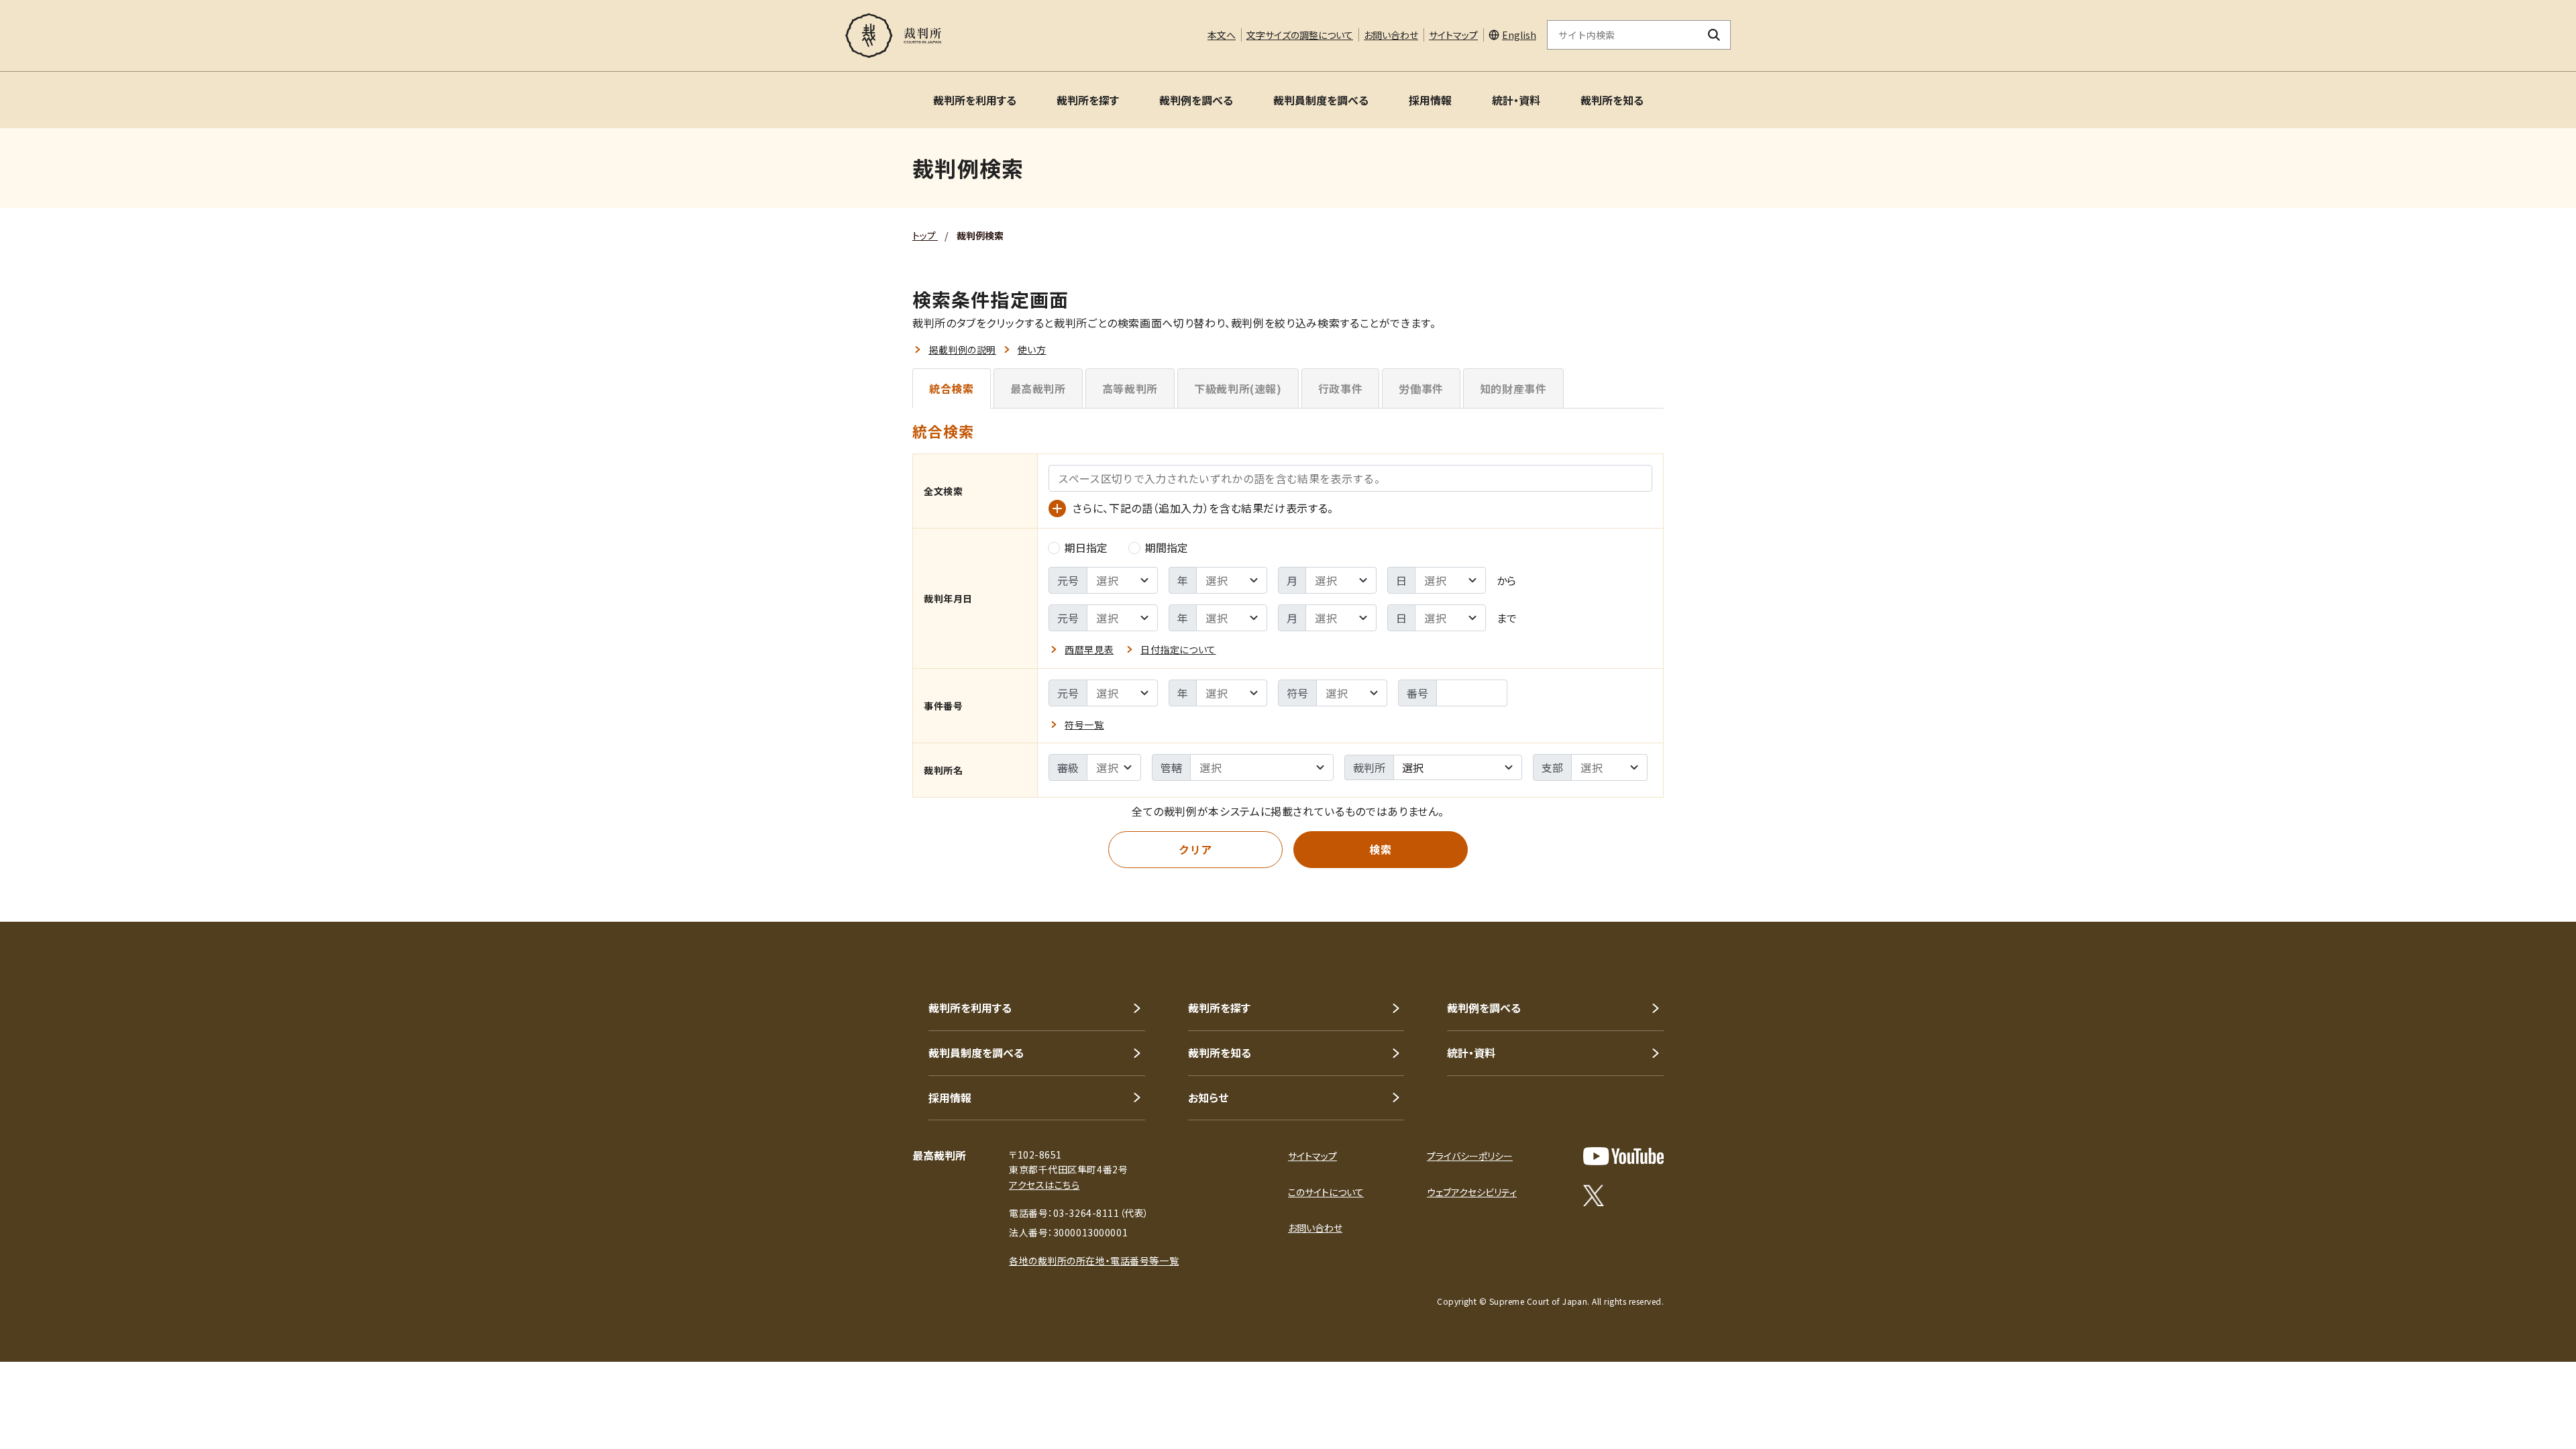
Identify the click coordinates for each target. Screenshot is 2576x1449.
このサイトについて (1326, 1192)
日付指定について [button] (1178, 649)
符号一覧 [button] (1084, 724)
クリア (1195, 849)
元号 (1068, 580)
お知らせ (1208, 1097)
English (1519, 35)
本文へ (1222, 35)
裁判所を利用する (975, 100)
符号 (1297, 693)
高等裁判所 (1130, 388)
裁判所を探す (1088, 100)
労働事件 (1421, 388)
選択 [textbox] (1413, 767)
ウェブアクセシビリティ (1472, 1192)
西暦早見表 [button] (1089, 649)
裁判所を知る (1612, 100)
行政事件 (1341, 388)
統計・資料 (1516, 100)
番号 (1417, 693)
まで (1507, 618)
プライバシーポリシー (1470, 1156)
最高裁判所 (1038, 388)
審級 (1068, 767)
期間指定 (1167, 547)
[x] (1594, 1195)
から (1506, 580)
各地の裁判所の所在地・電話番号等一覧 (1094, 1260)
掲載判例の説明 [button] (962, 350)
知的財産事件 (1513, 388)
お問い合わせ (1391, 35)
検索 (1380, 849)
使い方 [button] (1032, 350)
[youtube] (1623, 1156)
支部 (1552, 767)
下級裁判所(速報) (1238, 388)
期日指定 (1086, 547)
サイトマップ (1453, 35)
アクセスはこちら (1044, 1185)
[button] (2528, 1401)
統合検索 (952, 388)
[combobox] (1458, 767)
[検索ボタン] (1714, 35)
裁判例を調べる (1196, 100)
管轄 (1171, 767)
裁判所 (1369, 767)
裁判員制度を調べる (1321, 100)
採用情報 (1430, 100)
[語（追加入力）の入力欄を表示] (1057, 508)
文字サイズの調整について (1300, 35)
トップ (925, 235)
